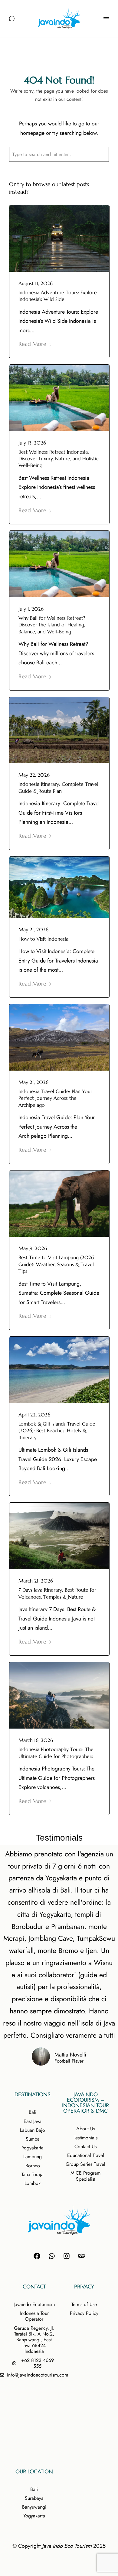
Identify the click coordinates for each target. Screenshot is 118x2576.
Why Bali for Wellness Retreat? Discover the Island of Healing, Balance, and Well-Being (52, 625)
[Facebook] (37, 2256)
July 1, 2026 (31, 609)
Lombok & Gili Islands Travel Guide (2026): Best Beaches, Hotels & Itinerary (57, 1431)
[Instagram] (67, 2256)
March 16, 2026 (36, 1740)
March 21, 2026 (36, 1581)
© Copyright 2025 (59, 2546)
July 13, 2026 (32, 443)
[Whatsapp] (52, 2256)
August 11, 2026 (36, 283)
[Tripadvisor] (81, 2256)
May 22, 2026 (34, 775)
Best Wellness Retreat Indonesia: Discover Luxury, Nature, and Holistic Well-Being (59, 459)
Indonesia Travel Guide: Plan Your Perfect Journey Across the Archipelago (55, 1098)
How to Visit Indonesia (43, 939)
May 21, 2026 (33, 929)
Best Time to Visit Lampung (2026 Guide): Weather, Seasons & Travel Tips (56, 1264)
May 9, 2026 (33, 1248)
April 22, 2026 (34, 1415)
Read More (32, 344)
